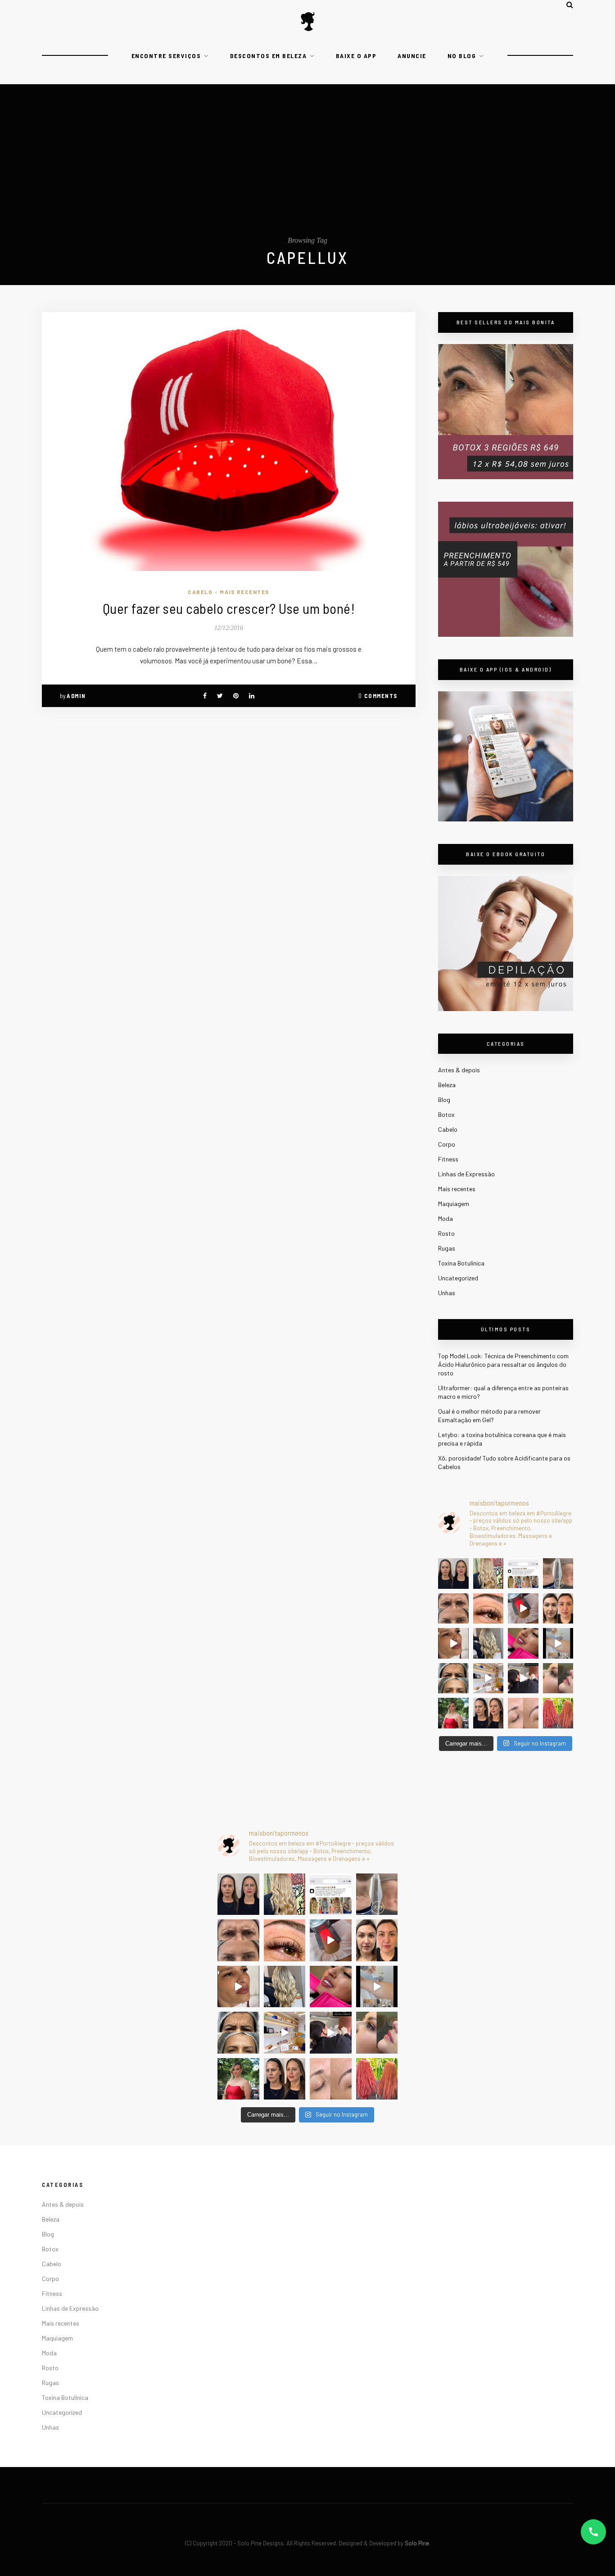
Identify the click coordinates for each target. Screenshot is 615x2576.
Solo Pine (417, 2543)
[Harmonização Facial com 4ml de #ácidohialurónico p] (453, 1643)
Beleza (447, 1085)
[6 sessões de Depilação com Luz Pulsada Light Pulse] (558, 1643)
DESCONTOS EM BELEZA (269, 56)
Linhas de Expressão (466, 1174)
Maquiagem (454, 1204)
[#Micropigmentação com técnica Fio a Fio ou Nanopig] (523, 1713)
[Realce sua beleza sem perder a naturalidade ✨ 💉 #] (488, 1713)
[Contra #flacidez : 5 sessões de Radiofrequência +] (558, 1574)
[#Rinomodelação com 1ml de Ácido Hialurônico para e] (558, 1678)
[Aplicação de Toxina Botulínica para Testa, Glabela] (453, 1678)
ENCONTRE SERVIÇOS (166, 56)
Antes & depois (459, 1070)
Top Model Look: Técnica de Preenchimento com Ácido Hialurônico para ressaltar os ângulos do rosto (503, 1364)
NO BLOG (462, 56)
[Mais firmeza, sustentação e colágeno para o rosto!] (558, 1609)
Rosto (446, 1233)
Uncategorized (458, 1278)
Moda (445, 1218)
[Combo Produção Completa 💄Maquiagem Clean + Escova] (453, 1713)
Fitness (448, 1159)
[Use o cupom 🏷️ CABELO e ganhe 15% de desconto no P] (523, 1574)
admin (76, 696)
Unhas (447, 1293)
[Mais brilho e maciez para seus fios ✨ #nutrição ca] (488, 1574)
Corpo (447, 1144)
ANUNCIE (412, 56)
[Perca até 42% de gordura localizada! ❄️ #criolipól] (523, 1609)
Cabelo (200, 592)
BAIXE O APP (356, 56)
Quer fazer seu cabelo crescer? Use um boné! (229, 608)
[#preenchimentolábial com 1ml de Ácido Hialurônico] (523, 1643)
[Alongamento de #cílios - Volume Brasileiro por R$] (488, 1609)
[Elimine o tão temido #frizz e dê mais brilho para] (558, 1713)
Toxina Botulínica (461, 1263)
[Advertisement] (307, 169)
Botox (446, 1114)
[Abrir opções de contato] (593, 2532)
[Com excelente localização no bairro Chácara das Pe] (488, 1678)
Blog (444, 1100)
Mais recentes (245, 592)
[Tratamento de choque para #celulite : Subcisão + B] (523, 1678)
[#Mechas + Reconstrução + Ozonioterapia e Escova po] (488, 1643)
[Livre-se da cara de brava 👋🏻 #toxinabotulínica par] (453, 1609)
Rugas (447, 1248)
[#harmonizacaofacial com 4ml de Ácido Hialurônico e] (453, 1574)
